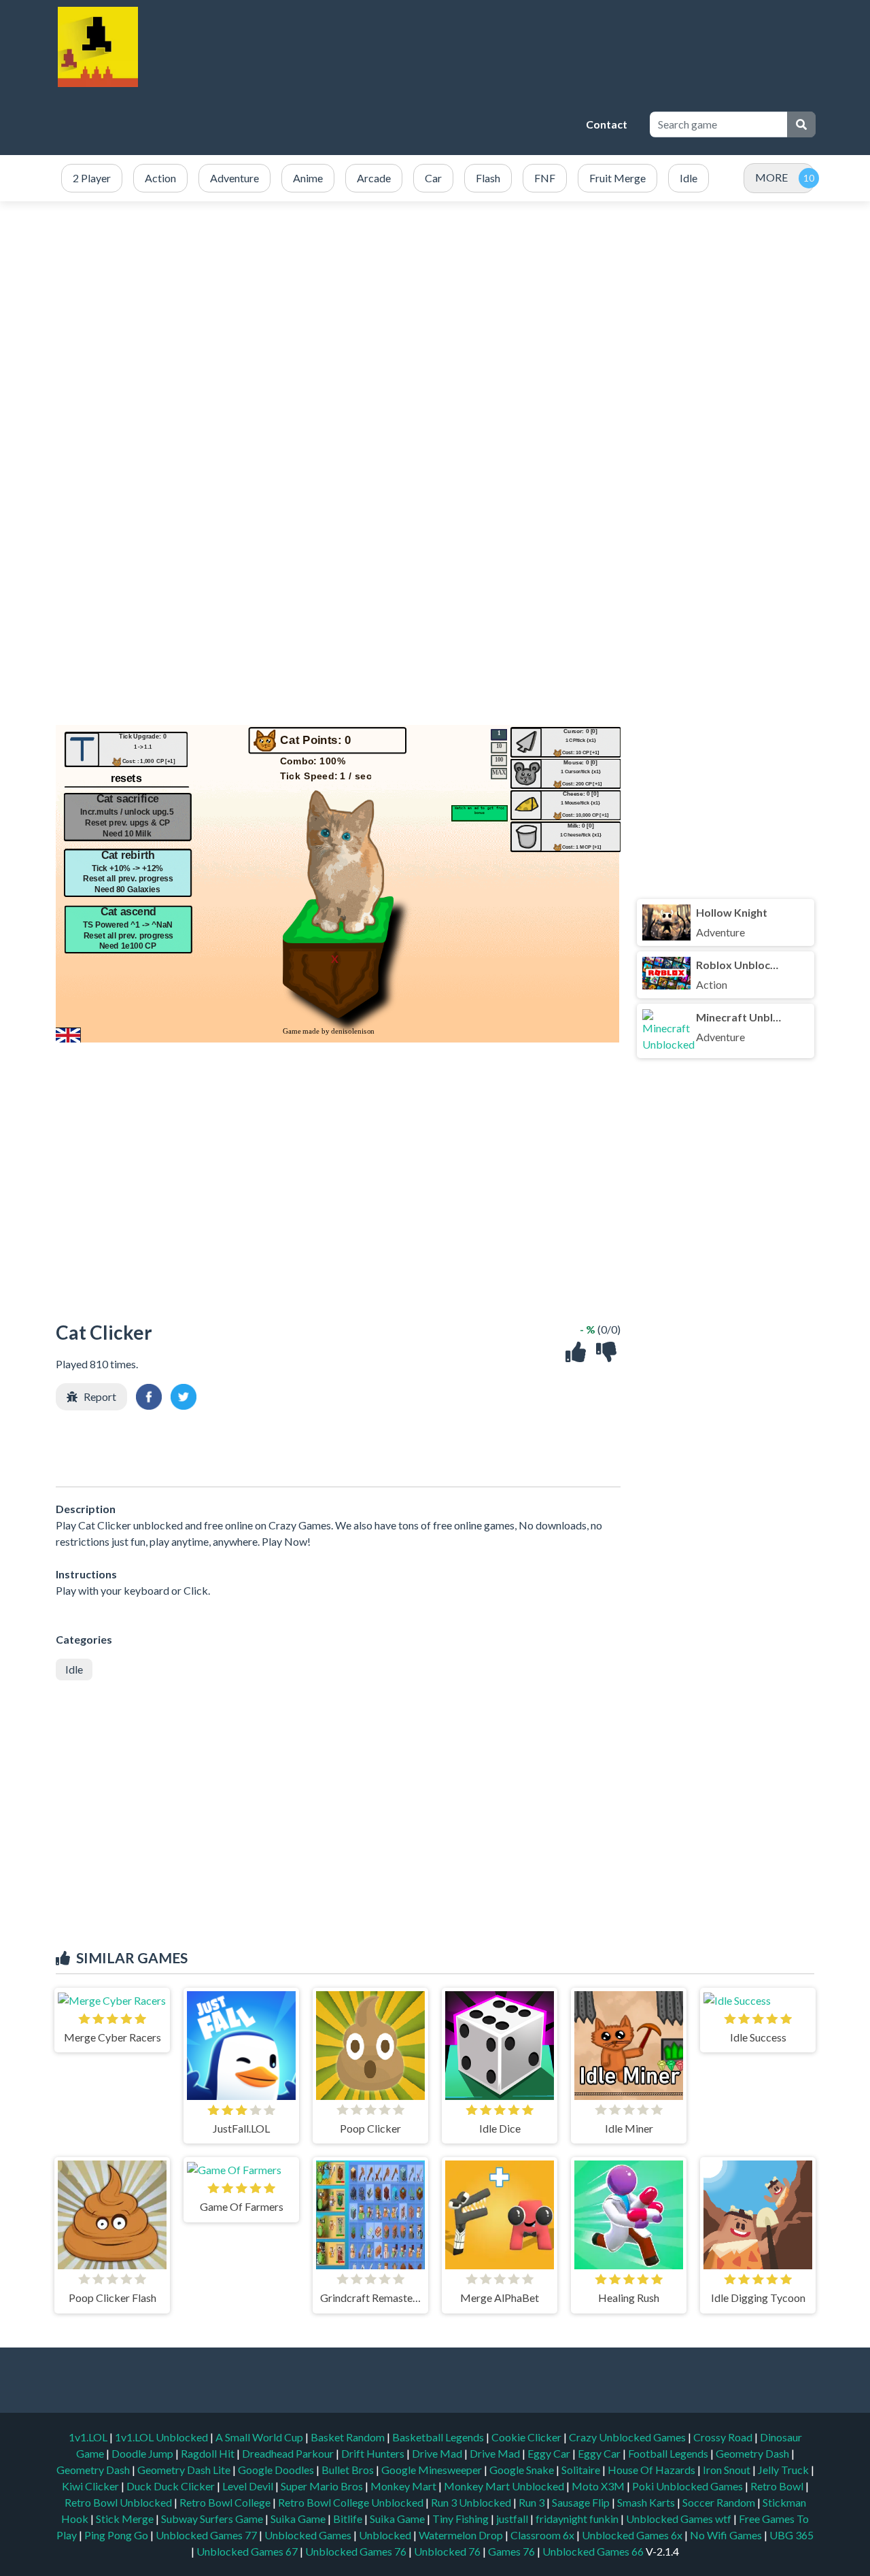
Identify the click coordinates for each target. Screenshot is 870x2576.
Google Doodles (277, 2470)
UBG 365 (791, 2535)
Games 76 (511, 2551)
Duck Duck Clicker (172, 2486)
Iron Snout (728, 2470)
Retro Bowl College (226, 2502)
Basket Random (349, 2437)
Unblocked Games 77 (207, 2535)
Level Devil (249, 2486)
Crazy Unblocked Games (628, 2437)
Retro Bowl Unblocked (119, 2502)
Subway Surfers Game (213, 2519)
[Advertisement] (330, 124)
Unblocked (386, 2535)
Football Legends (669, 2453)
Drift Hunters (374, 2453)
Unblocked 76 (447, 2551)
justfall (513, 2519)
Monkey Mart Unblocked (505, 2486)
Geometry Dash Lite (185, 2470)
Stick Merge (126, 2519)
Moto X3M (599, 2486)
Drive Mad (438, 2453)
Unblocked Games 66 (593, 2551)
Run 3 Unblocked (472, 2502)
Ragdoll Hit (209, 2453)
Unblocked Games (309, 2535)
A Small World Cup (260, 2437)
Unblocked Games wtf (680, 2519)
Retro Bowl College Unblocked (352, 2502)
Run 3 (533, 2502)
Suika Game (299, 2519)
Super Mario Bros (323, 2486)
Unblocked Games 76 (356, 2551)
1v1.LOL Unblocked (162, 2437)
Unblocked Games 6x (632, 2535)
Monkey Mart (404, 2486)
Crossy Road (724, 2437)
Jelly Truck (784, 2470)
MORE (771, 177)
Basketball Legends (439, 2437)
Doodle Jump (143, 2453)
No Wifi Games (726, 2535)
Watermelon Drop (462, 2535)
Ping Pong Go (117, 2535)
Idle (74, 1669)
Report (100, 1396)
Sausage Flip (582, 2502)
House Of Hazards (652, 2470)
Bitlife (349, 2519)
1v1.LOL (89, 2437)
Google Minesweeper (433, 2470)
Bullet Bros (349, 2470)
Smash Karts (647, 2502)
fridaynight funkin (578, 2519)
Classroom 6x (542, 2535)
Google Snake (523, 2470)
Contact (607, 124)
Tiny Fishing (462, 2519)
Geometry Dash (753, 2453)
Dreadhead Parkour (289, 2453)
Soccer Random (720, 2502)
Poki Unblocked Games (689, 2486)
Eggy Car (550, 2453)
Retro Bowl (778, 2486)
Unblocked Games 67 (247, 2551)
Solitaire (582, 2470)
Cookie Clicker (527, 2437)
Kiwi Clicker (91, 2486)
